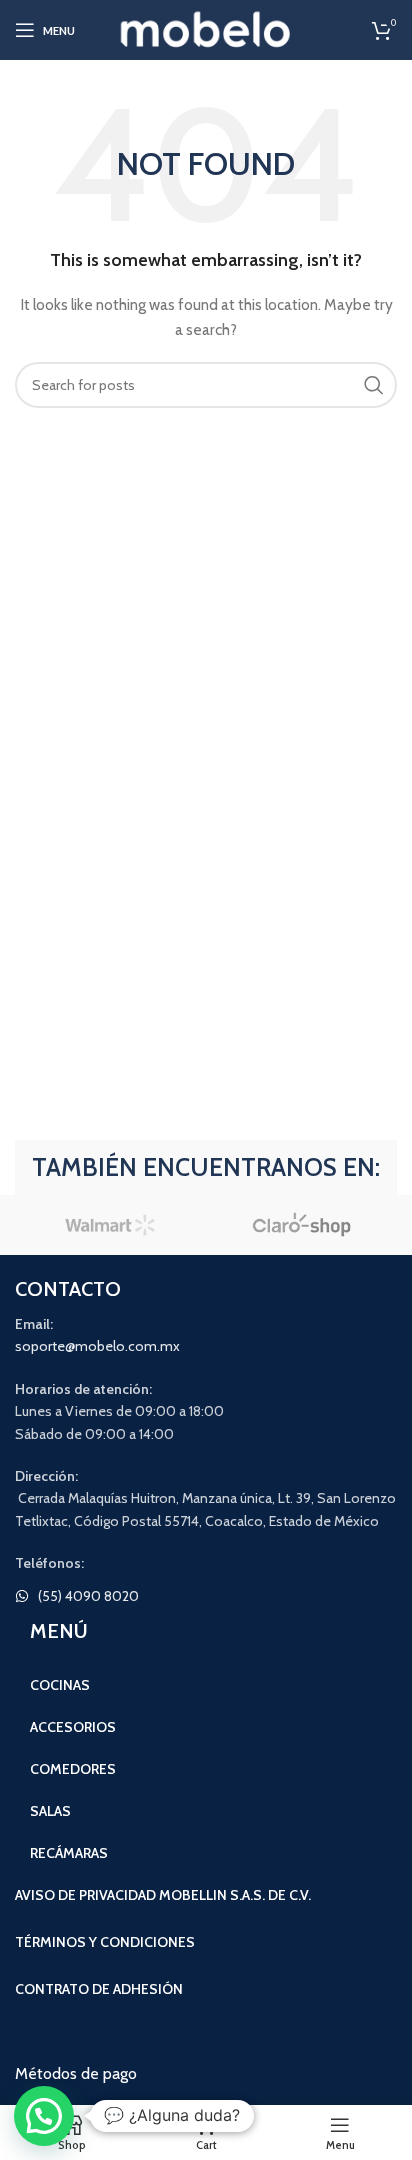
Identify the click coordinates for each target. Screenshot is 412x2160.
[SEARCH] (374, 385)
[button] (44, 2116)
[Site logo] (206, 28)
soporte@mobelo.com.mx (97, 1346)
